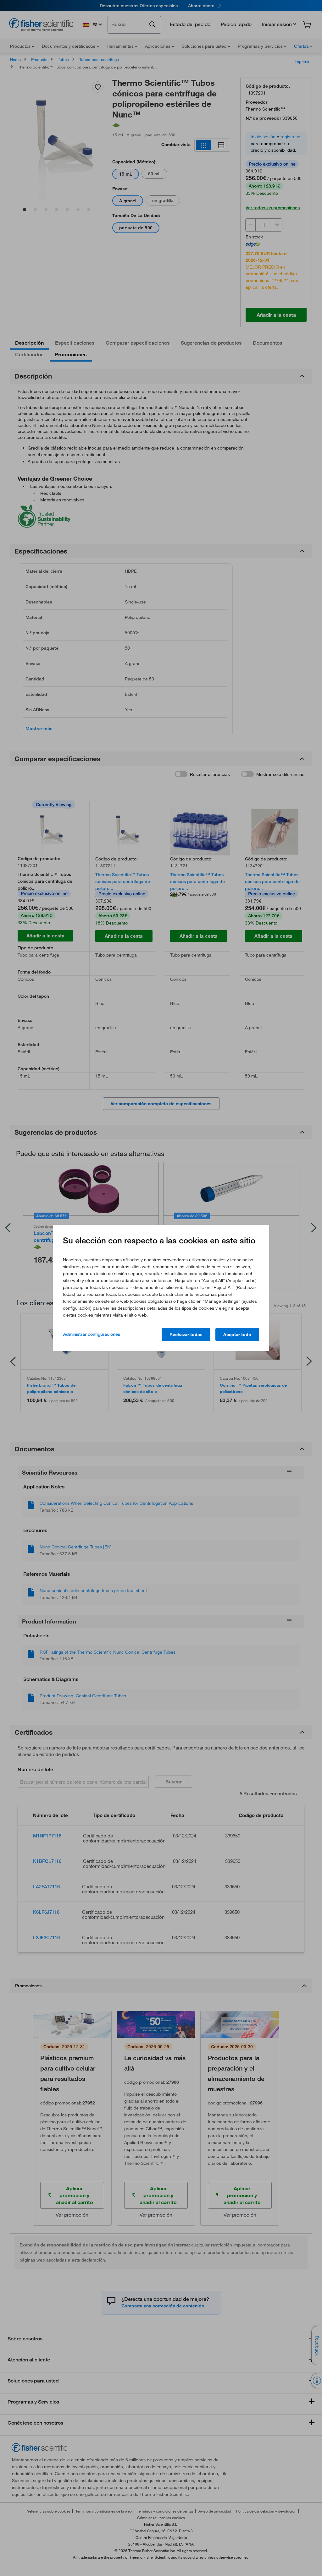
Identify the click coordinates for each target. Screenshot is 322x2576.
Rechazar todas (186, 1334)
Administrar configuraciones (92, 1334)
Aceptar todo (237, 1334)
